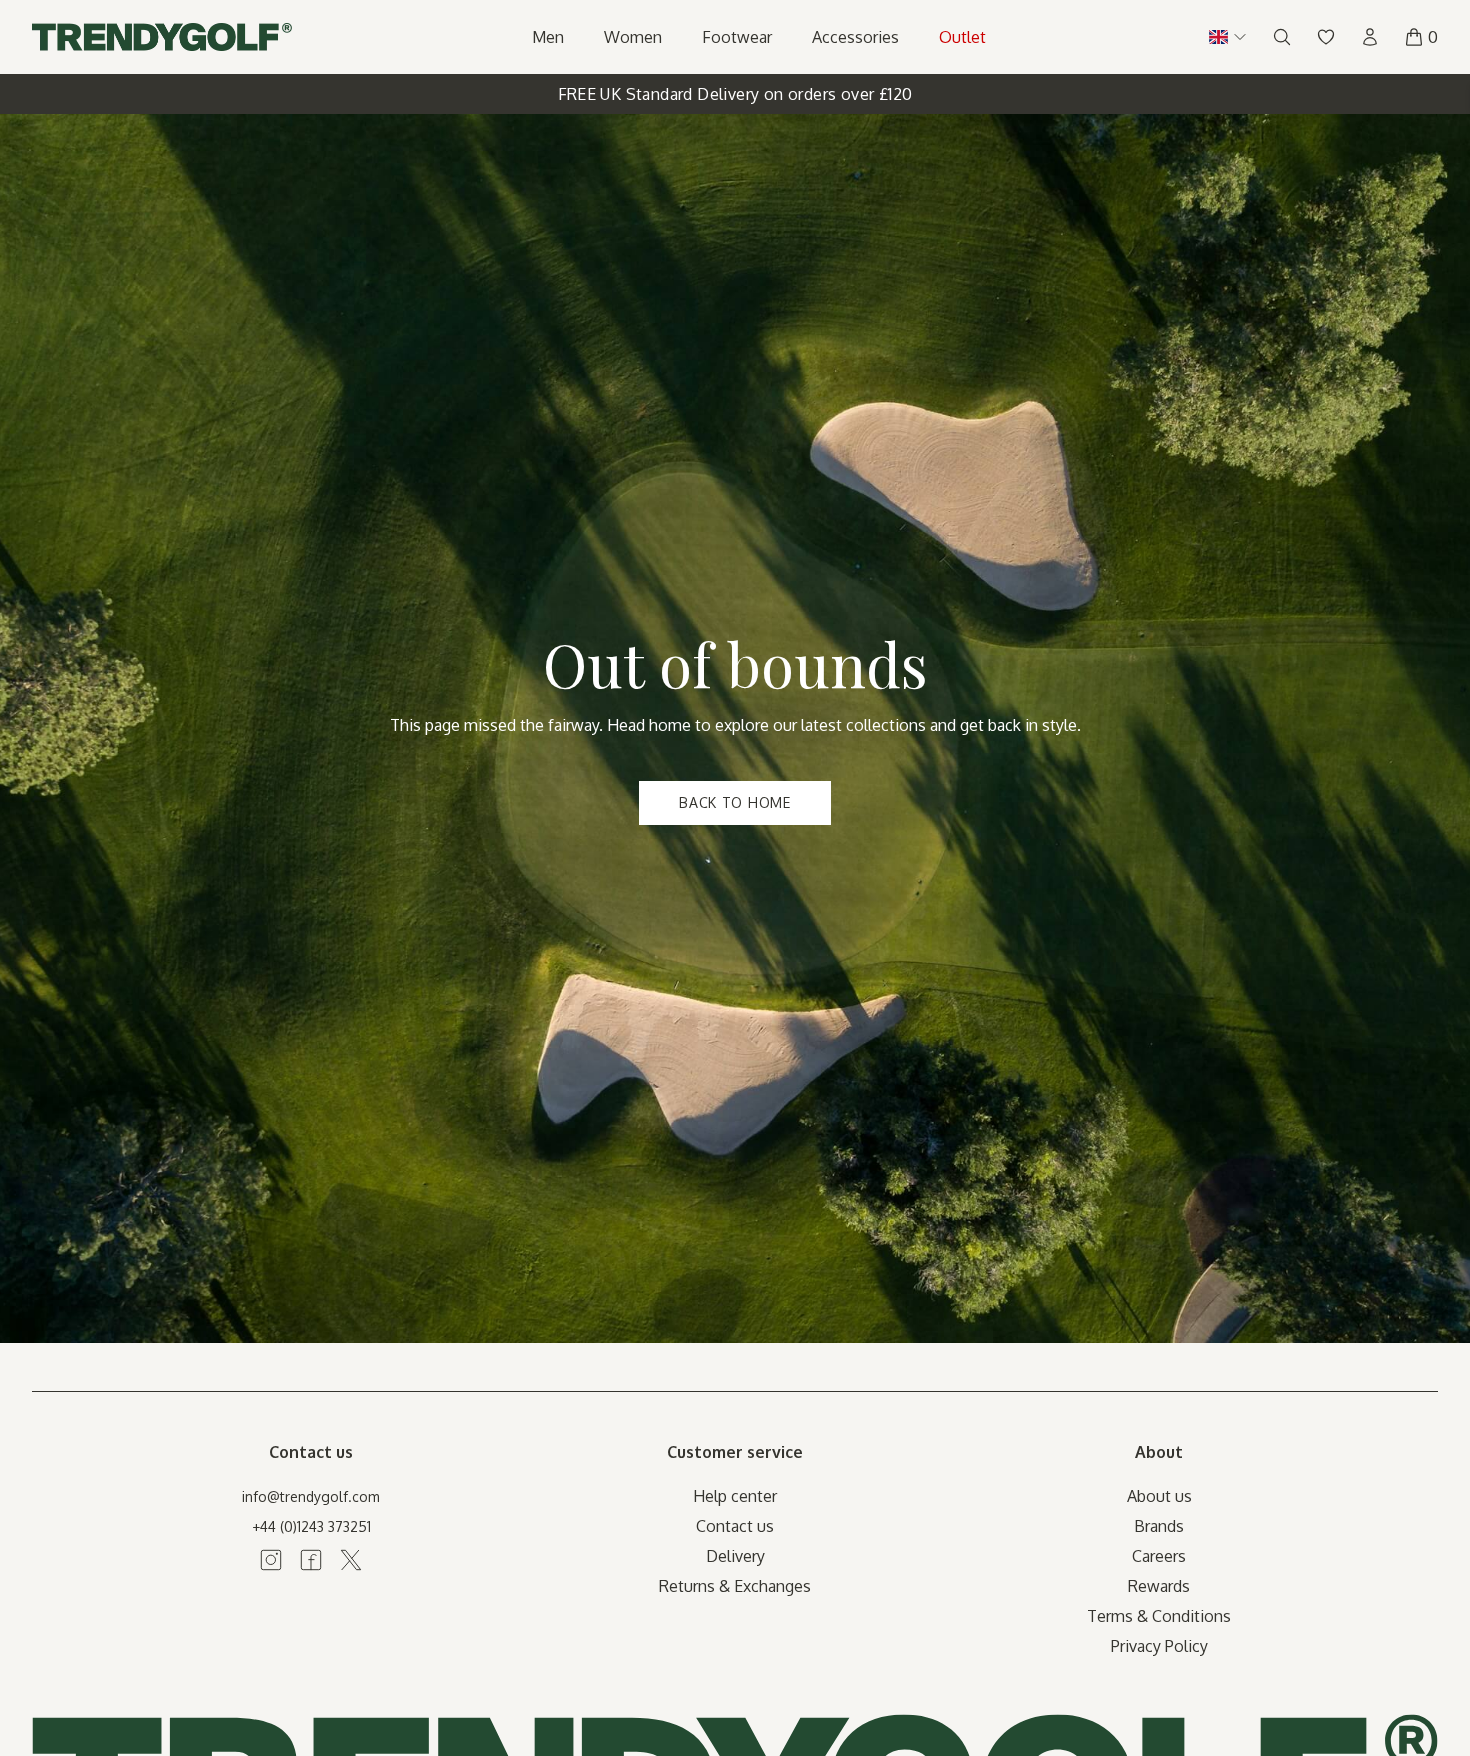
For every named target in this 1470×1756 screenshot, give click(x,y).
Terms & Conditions (1159, 1616)
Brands (1159, 1526)
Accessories (855, 37)
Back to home (734, 802)
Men (548, 37)
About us (1159, 1496)
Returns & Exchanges (735, 1586)
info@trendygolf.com (311, 1496)
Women (633, 37)
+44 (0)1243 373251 (311, 1526)
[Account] (1370, 37)
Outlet (962, 37)
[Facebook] (311, 1560)
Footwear (737, 37)
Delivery (735, 1556)
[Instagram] (271, 1560)
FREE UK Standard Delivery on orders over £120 (735, 94)
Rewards (1159, 1586)
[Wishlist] (1326, 37)
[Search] (1282, 37)
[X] (351, 1560)
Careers (1159, 1556)
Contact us (735, 1526)
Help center (735, 1496)
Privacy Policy (1159, 1646)
